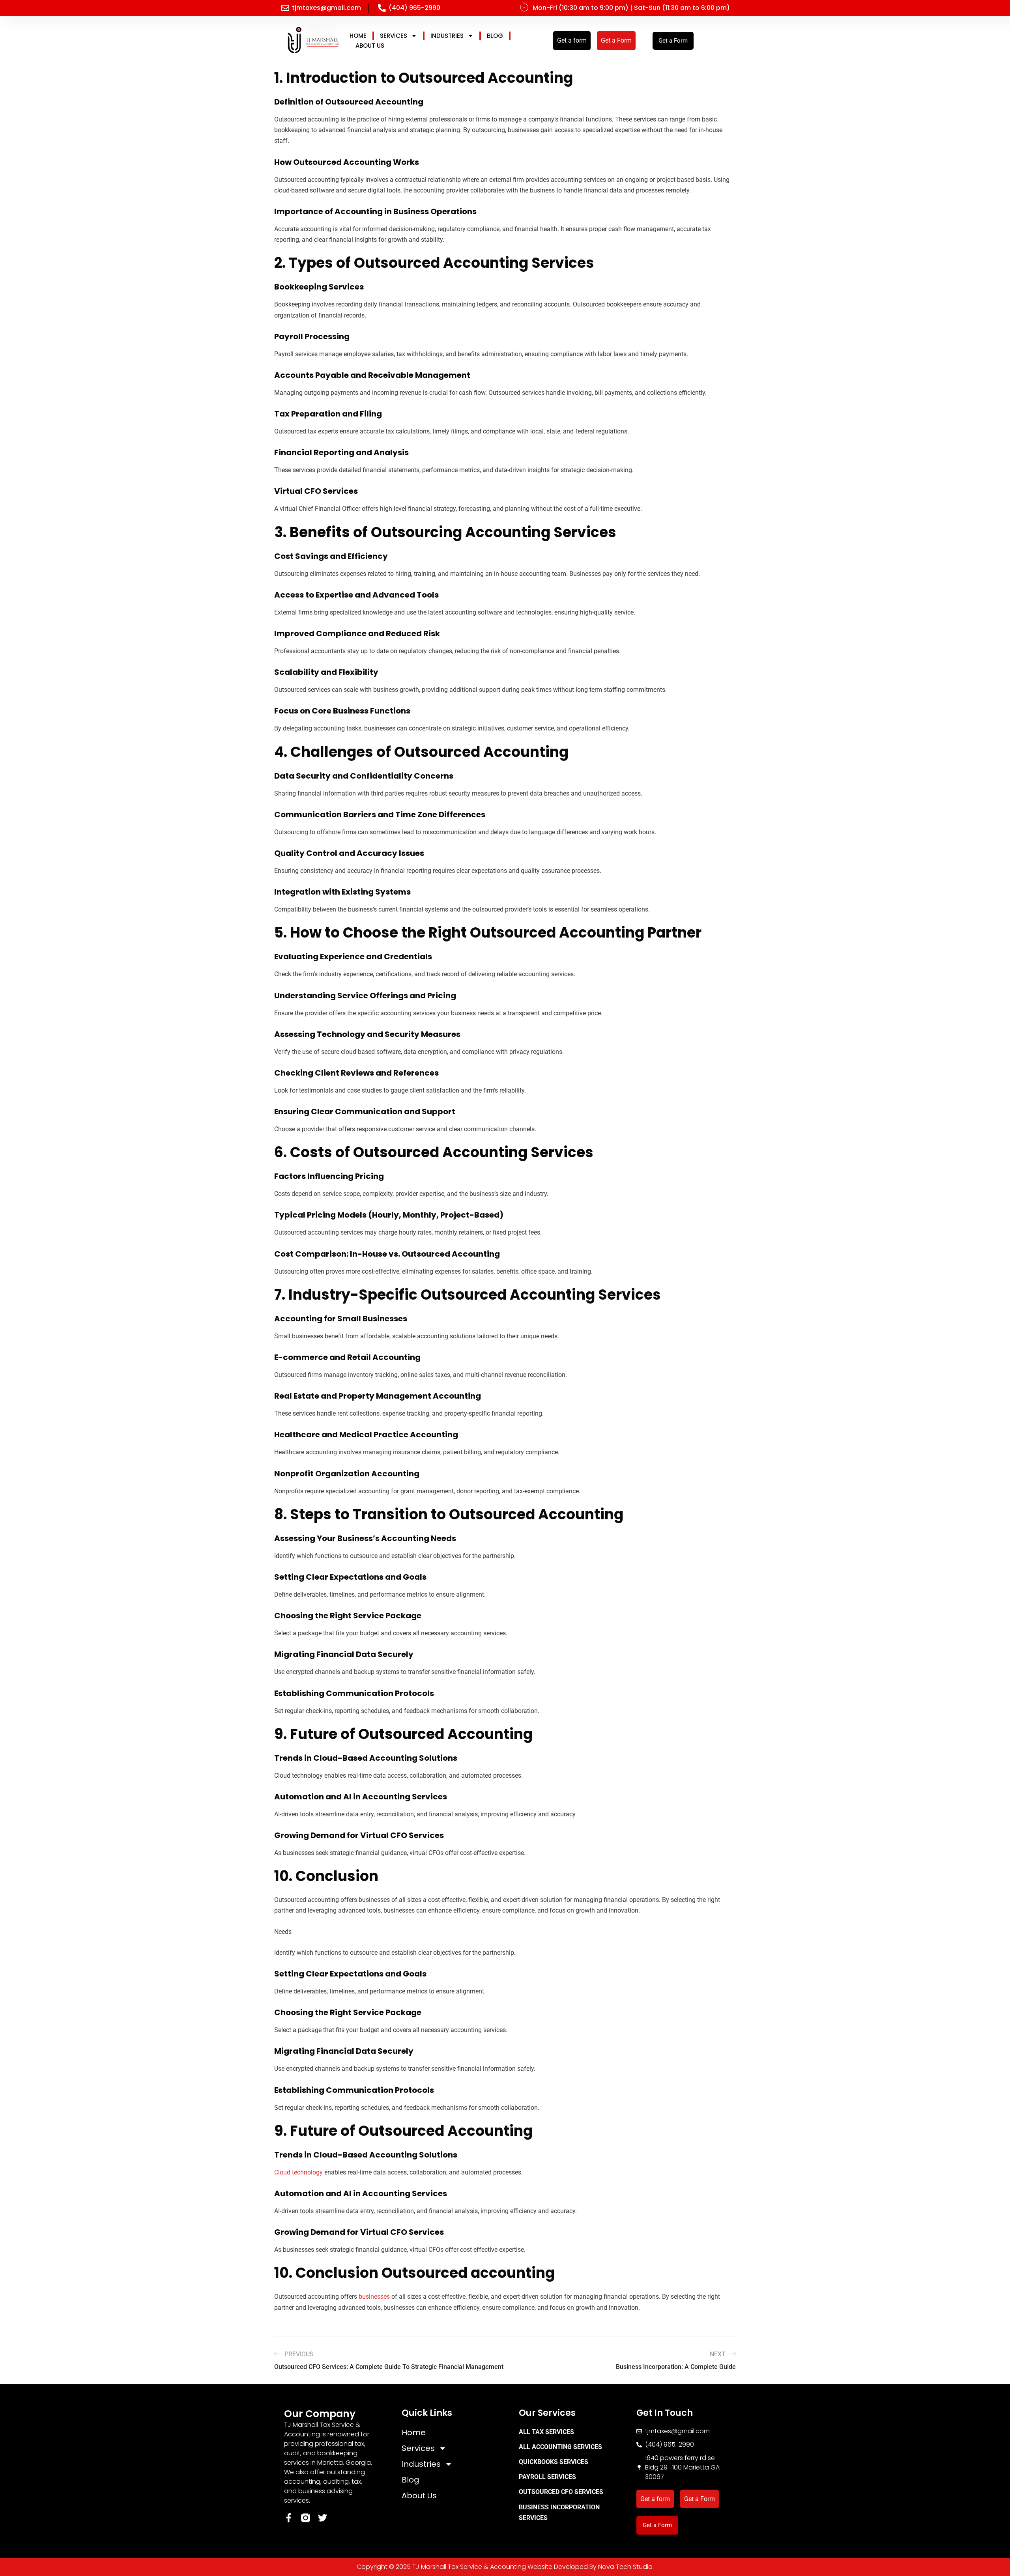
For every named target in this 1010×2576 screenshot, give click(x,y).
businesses (375, 2297)
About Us (370, 46)
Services (394, 36)
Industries (447, 36)
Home (358, 36)
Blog (495, 36)
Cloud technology (299, 2172)
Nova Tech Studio (625, 2567)
